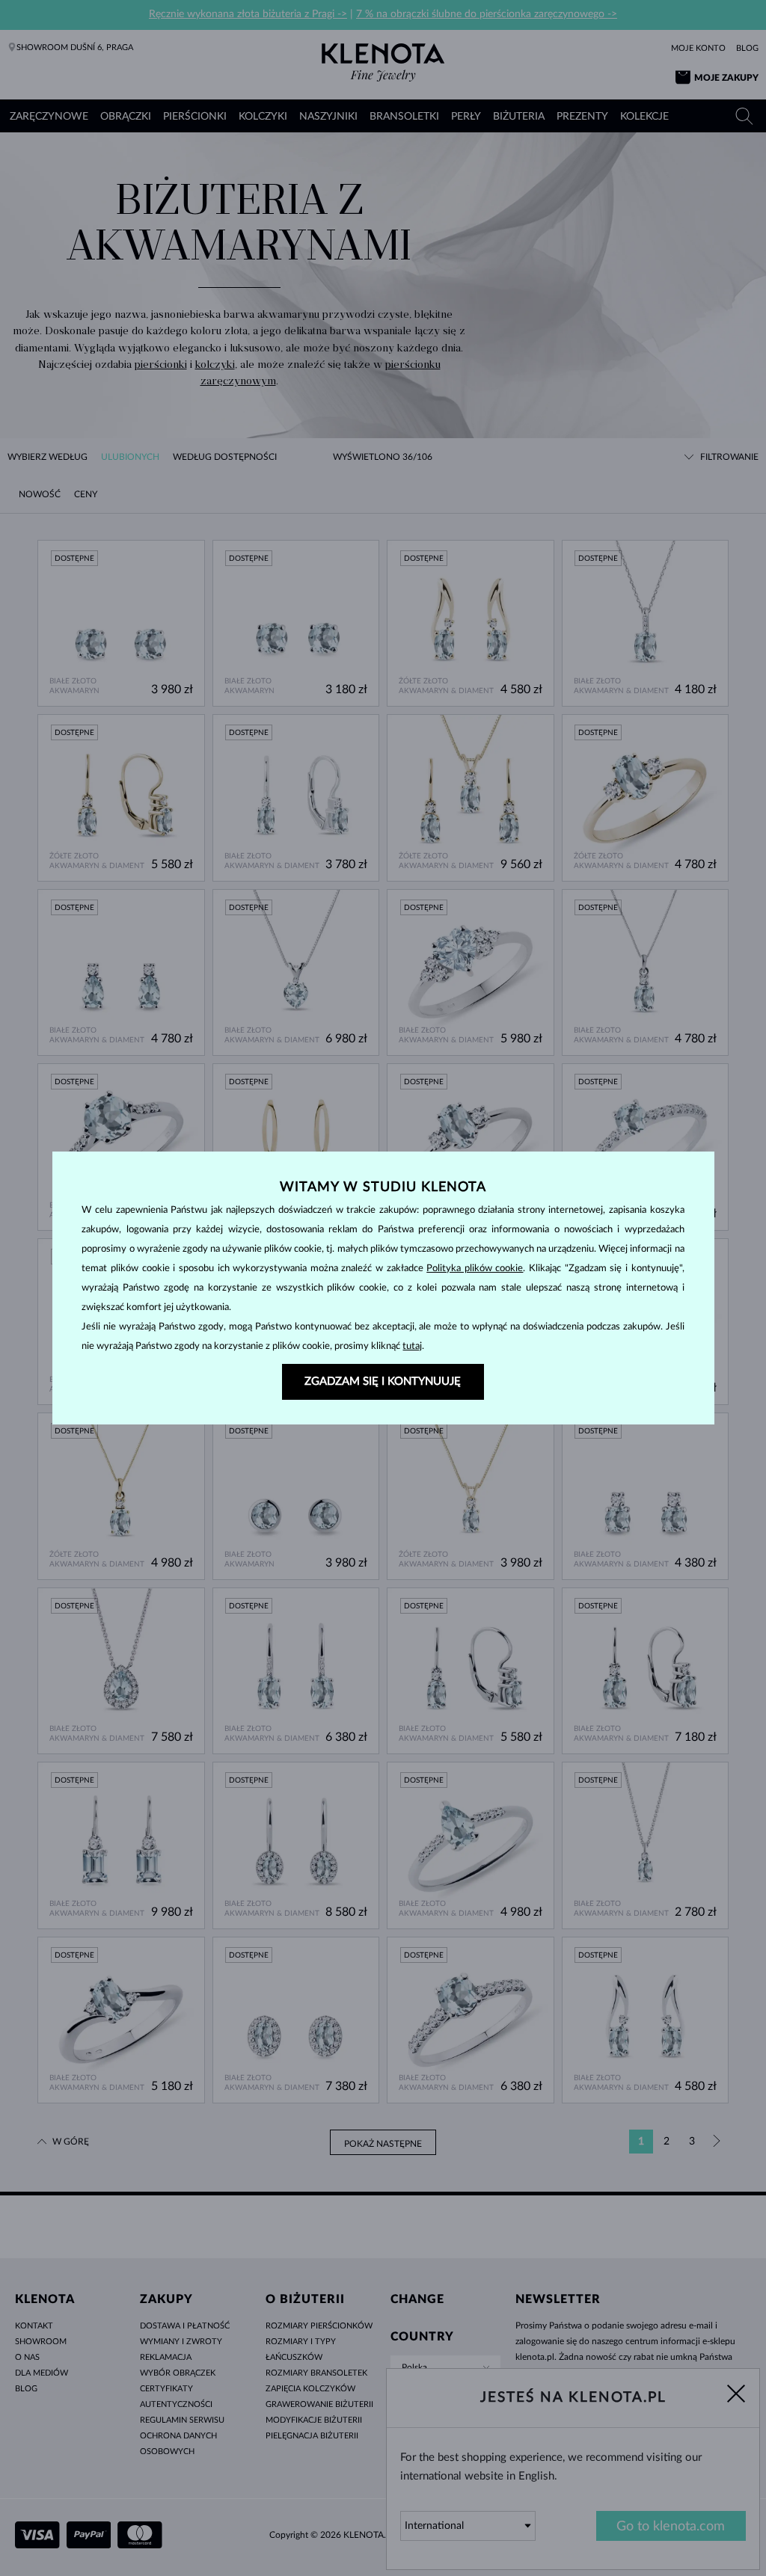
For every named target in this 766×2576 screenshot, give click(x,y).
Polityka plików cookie (475, 1269)
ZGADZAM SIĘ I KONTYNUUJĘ (383, 1381)
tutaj (412, 1346)
